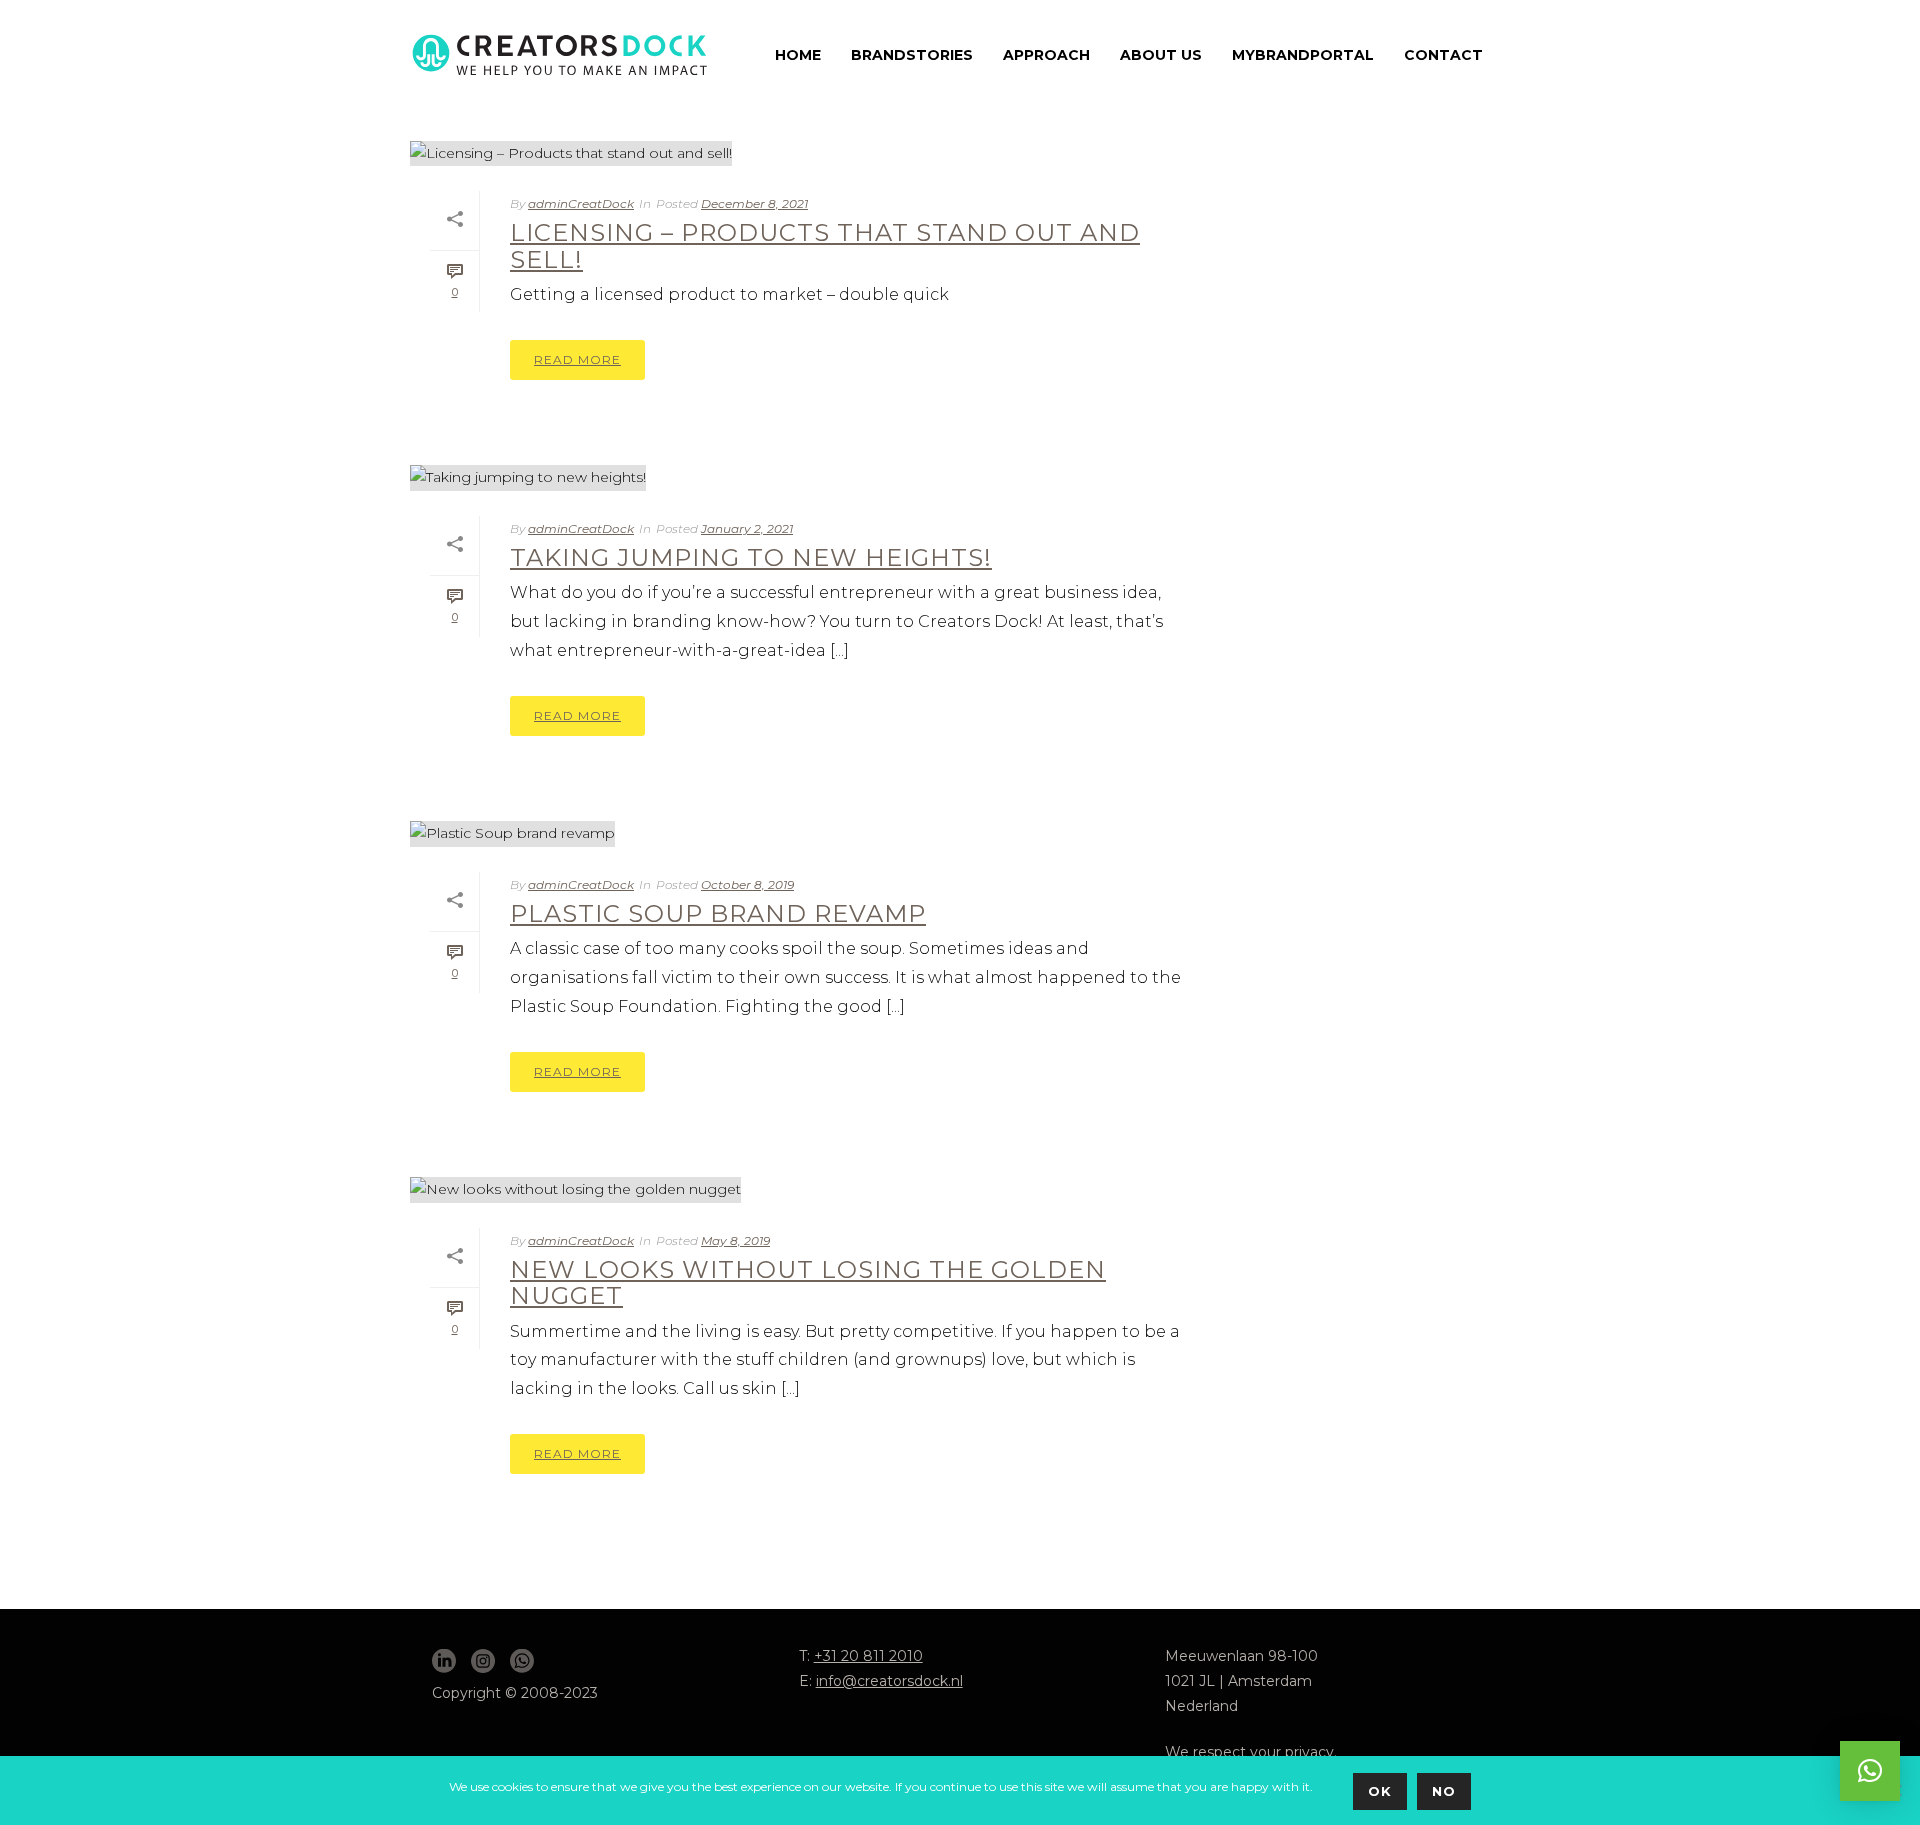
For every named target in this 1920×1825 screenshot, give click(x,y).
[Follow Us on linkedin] (444, 1662)
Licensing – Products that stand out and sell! (825, 245)
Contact (1443, 55)
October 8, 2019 (747, 884)
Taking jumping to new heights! (751, 557)
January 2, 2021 (747, 528)
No (1444, 1791)
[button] (1870, 1771)
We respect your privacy (1249, 1752)
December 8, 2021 (754, 203)
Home (798, 55)
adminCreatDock (581, 203)
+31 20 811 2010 (868, 1656)
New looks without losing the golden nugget (808, 1282)
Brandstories (912, 55)
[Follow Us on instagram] (483, 1662)
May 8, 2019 (735, 1240)
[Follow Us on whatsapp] (522, 1662)
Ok (1380, 1791)
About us (1161, 55)
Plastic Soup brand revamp (718, 913)
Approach (1046, 55)
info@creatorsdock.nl (889, 1681)
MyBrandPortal (1303, 55)
